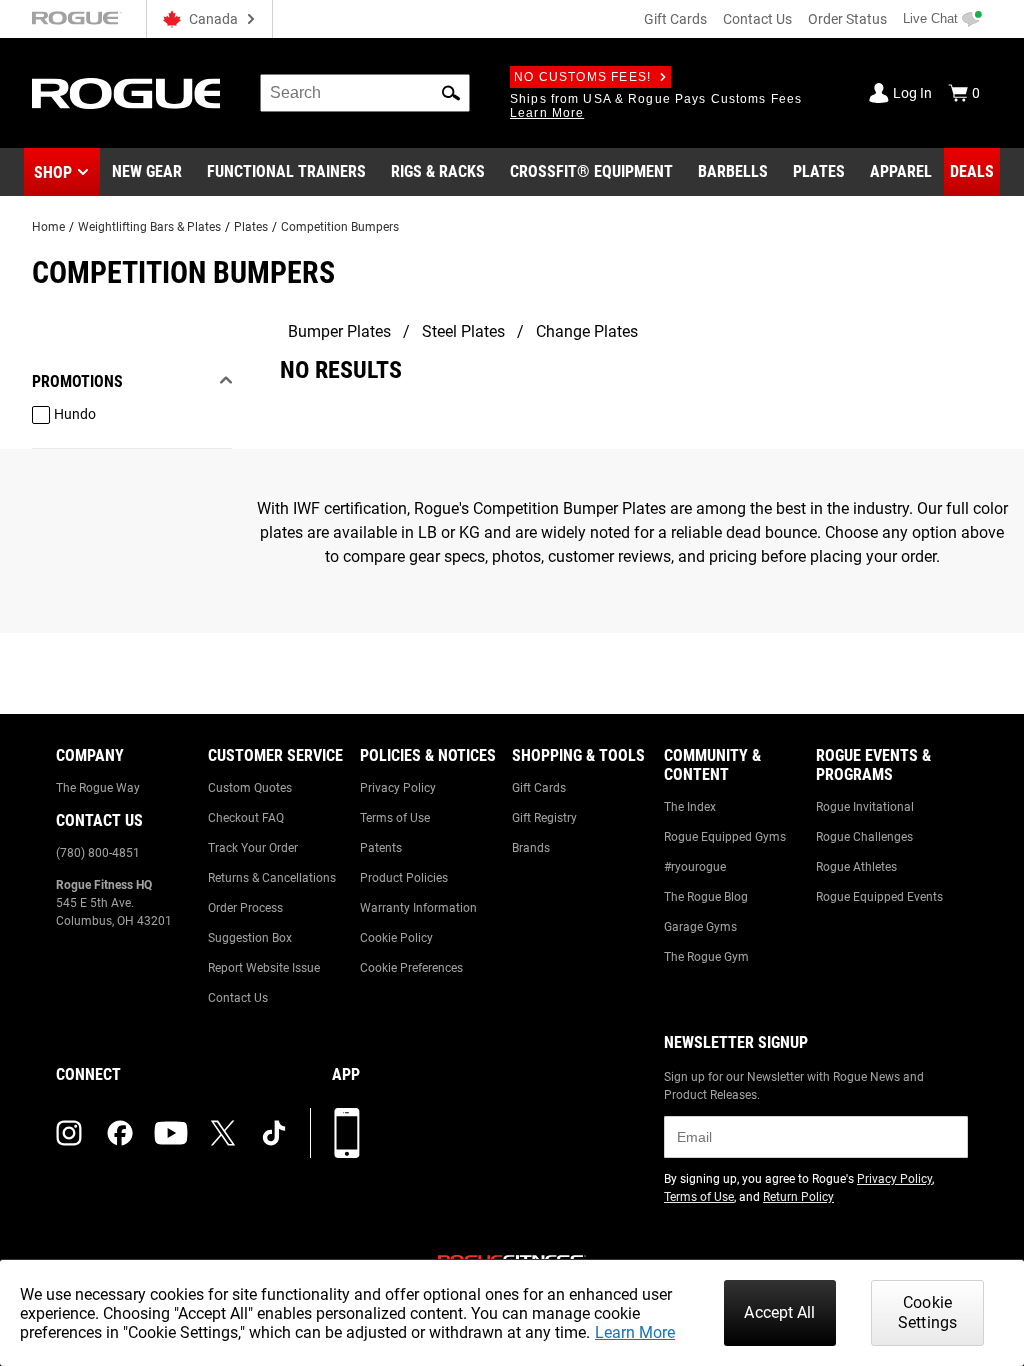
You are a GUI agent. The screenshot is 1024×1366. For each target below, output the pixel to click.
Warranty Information (418, 908)
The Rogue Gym (706, 957)
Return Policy (798, 1197)
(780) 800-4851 (98, 853)
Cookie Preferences (411, 968)
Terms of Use (395, 818)
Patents (381, 848)
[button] (451, 93)
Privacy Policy (398, 788)
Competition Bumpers (340, 227)
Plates (251, 227)
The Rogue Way (98, 788)
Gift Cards (675, 19)
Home (48, 227)
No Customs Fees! (582, 77)
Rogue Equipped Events (879, 897)
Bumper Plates (339, 331)
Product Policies (404, 878)
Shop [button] (53, 172)
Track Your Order (253, 848)
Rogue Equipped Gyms (725, 837)
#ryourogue (695, 867)
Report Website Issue (264, 968)
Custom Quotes (250, 788)
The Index (690, 807)
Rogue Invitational (865, 807)
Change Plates (587, 331)
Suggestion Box (250, 938)
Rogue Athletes (856, 867)
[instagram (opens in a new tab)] (69, 1133)
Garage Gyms (700, 927)
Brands (531, 848)
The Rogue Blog (706, 897)
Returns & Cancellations (272, 878)
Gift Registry (544, 818)
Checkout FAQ (246, 818)
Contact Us (757, 19)
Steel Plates (463, 331)
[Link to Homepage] (126, 93)
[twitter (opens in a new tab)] (223, 1133)
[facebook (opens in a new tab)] (120, 1133)
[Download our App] (347, 1133)
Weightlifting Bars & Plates (149, 227)
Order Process (245, 908)
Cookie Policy (396, 938)
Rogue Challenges (864, 837)
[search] (365, 93)
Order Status (847, 19)
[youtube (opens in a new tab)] (171, 1133)
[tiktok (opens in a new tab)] (274, 1133)
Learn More (635, 1332)
